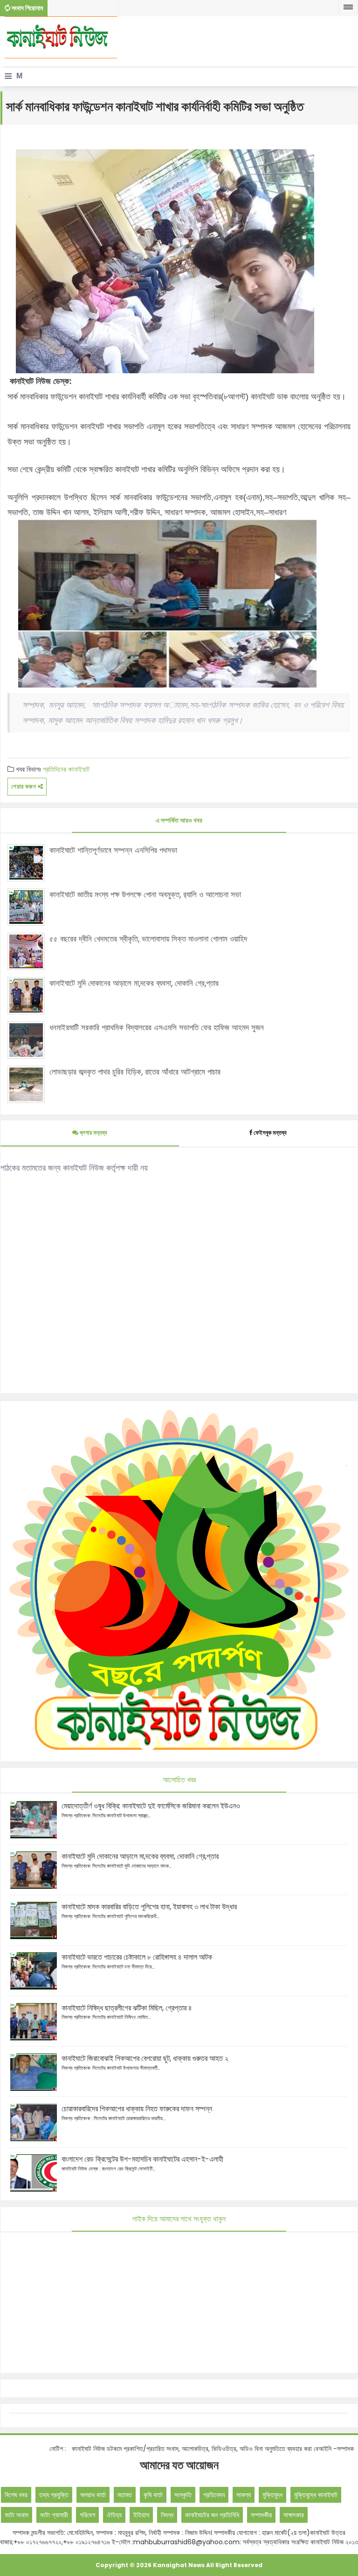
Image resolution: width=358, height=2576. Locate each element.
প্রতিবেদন (214, 2495)
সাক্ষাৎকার (294, 2515)
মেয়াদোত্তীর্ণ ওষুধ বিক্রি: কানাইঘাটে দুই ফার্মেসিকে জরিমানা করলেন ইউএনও (151, 1806)
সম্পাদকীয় (261, 2515)
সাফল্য (244, 2495)
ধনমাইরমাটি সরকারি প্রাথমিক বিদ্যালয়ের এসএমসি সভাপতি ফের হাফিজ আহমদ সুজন (157, 1027)
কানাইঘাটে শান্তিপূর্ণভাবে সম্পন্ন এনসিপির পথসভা (113, 850)
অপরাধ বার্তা (93, 2495)
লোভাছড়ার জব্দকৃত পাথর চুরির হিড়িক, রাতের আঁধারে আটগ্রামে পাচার (135, 1072)
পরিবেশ (87, 2515)
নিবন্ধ (167, 2515)
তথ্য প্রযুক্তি (54, 2495)
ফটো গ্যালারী (54, 2515)
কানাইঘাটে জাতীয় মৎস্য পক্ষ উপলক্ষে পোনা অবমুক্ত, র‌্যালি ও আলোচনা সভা (145, 894)
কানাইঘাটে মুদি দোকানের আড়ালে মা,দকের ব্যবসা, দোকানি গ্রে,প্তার (134, 983)
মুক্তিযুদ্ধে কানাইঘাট (316, 2495)
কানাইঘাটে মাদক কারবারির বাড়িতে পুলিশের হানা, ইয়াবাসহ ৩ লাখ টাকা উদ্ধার (149, 1907)
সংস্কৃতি (183, 2495)
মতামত (125, 2495)
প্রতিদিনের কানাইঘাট (66, 769)
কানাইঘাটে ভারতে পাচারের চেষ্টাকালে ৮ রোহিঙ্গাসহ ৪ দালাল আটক (137, 1957)
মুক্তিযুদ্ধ (272, 2495)
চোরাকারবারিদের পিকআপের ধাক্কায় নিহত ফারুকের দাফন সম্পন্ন (137, 2109)
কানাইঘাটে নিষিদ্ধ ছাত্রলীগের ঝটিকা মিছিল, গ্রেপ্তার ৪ (127, 2008)
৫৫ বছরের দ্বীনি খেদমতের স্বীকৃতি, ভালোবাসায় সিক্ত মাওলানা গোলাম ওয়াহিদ (148, 939)
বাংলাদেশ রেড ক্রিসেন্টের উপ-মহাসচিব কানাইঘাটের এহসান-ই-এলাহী (142, 2159)
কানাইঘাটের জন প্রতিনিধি (212, 2515)
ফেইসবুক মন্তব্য (270, 1133)
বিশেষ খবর (16, 2495)
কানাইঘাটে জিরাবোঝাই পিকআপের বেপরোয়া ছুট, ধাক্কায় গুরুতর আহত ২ (145, 2058)
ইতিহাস (141, 2515)
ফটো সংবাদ (17, 2515)
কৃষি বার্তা (153, 2495)
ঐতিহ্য (114, 2515)
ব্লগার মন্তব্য (93, 1133)
